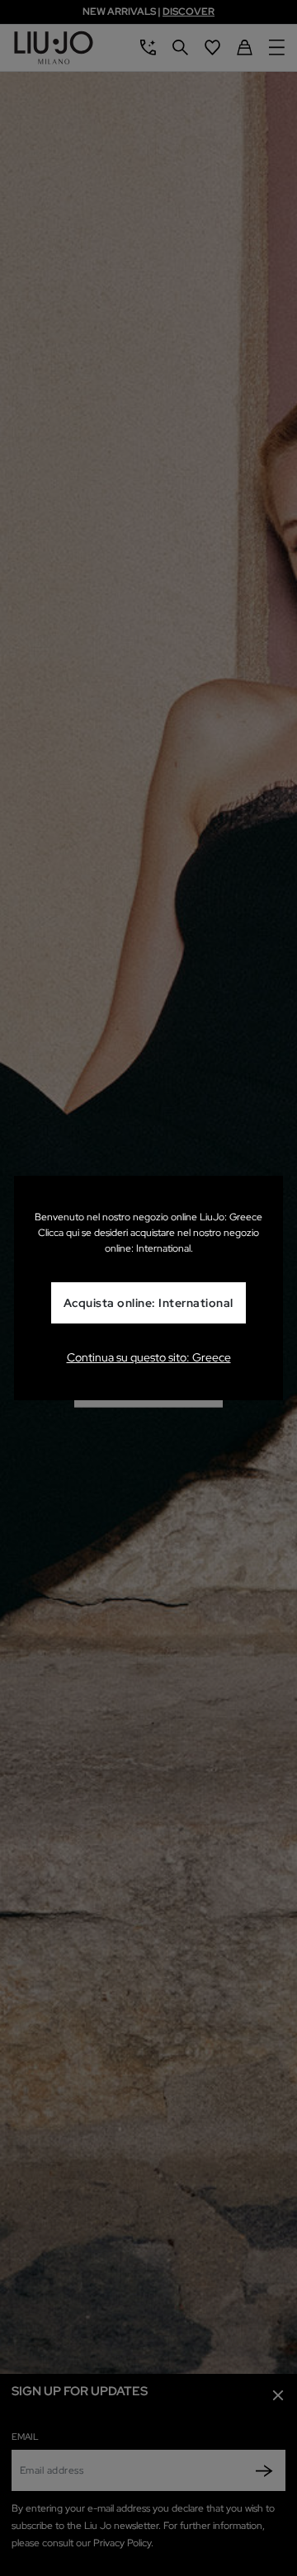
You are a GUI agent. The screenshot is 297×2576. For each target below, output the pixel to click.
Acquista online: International (148, 1303)
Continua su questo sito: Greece (149, 1357)
